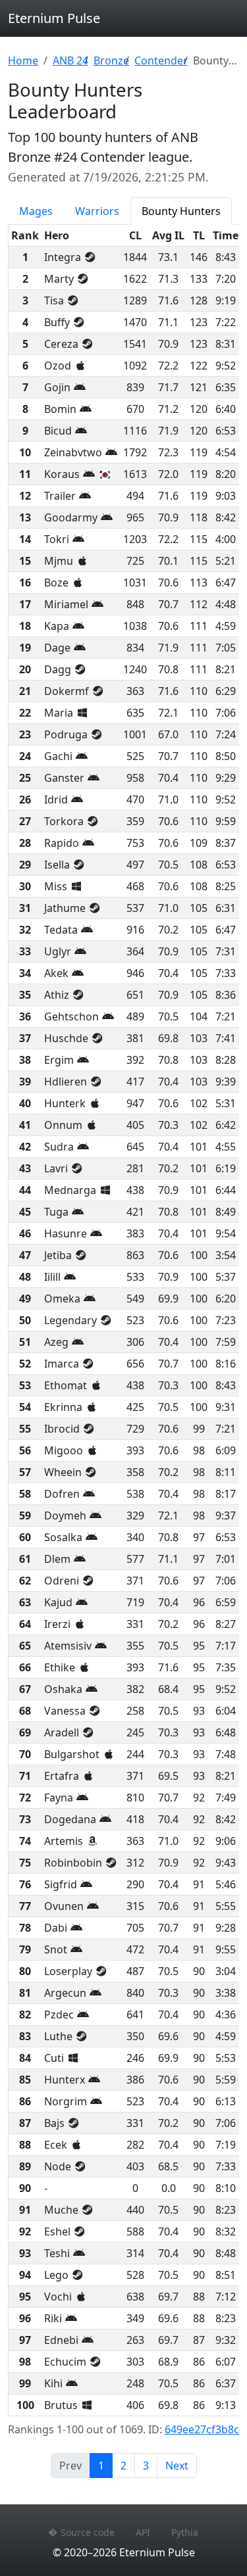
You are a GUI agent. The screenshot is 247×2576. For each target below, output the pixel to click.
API (143, 2532)
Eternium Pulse (54, 18)
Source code (88, 2532)
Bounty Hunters (181, 211)
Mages (36, 211)
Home (23, 60)
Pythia (185, 2532)
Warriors (97, 211)
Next (177, 2466)
